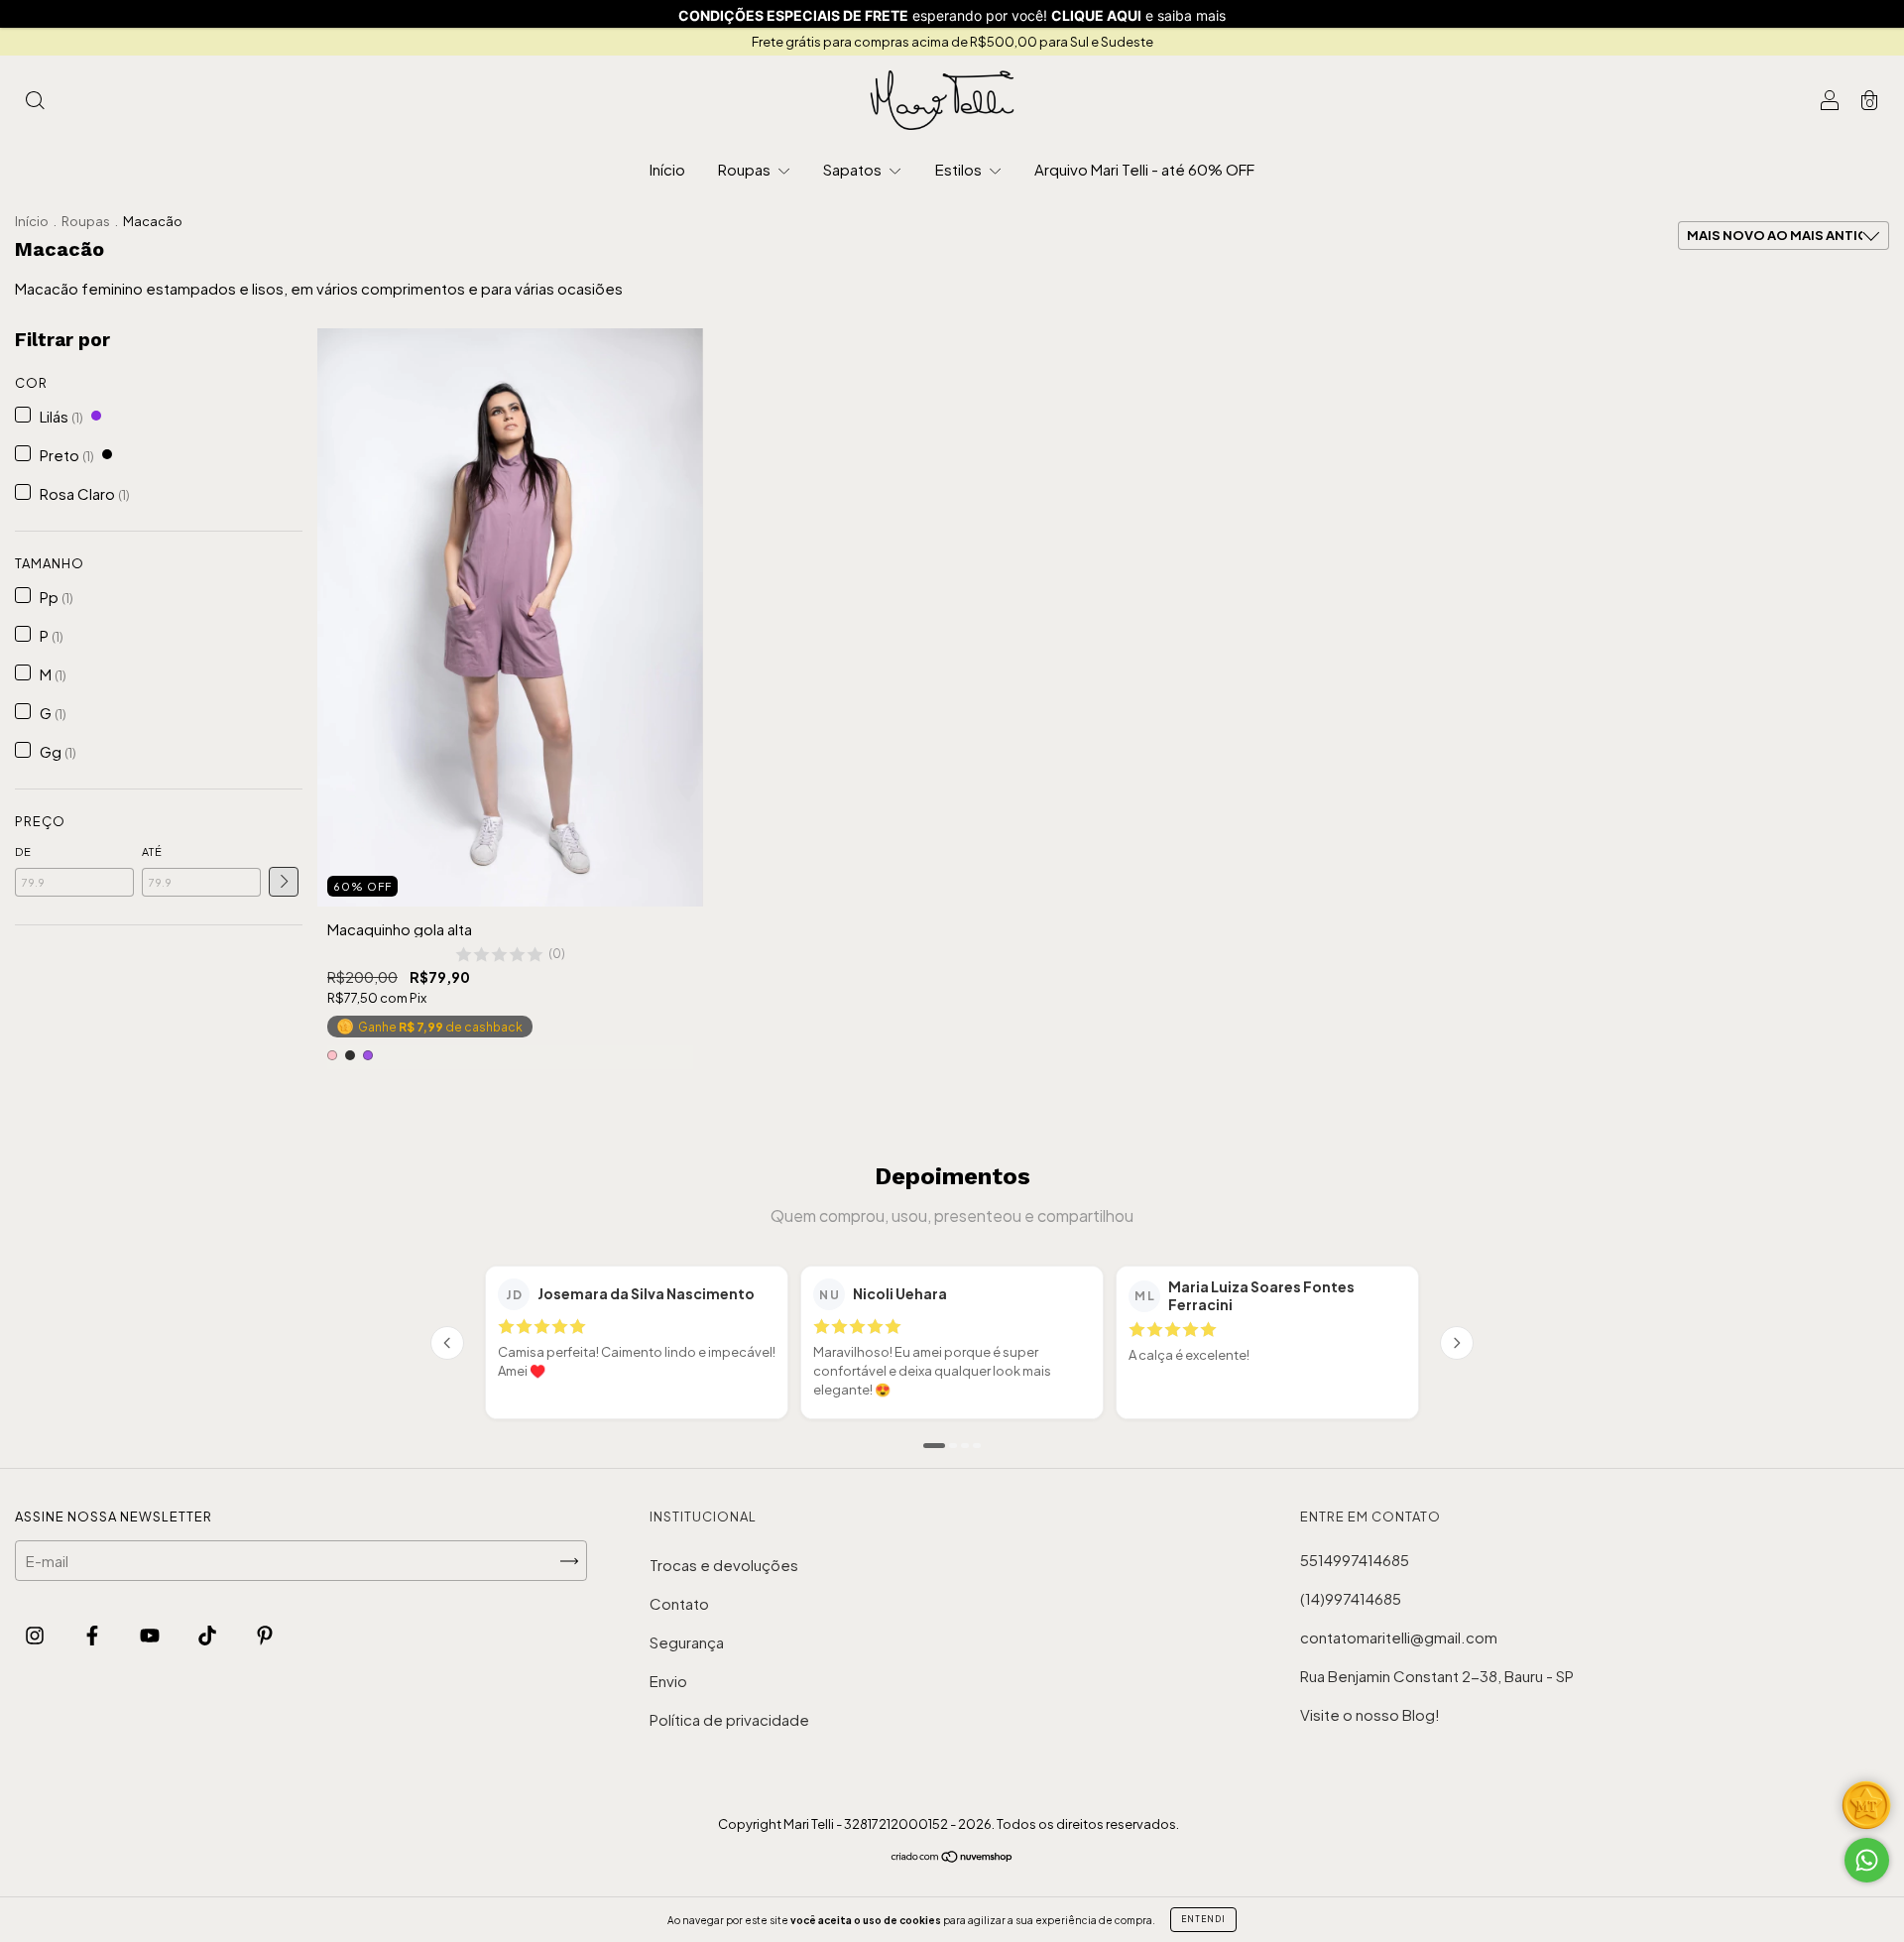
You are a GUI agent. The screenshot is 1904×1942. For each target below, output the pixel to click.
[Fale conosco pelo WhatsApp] (1867, 1860)
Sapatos (854, 169)
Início (667, 169)
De (23, 851)
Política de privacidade (729, 1719)
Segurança (687, 1642)
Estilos (960, 169)
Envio (668, 1681)
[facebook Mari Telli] (94, 1634)
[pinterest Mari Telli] (265, 1634)
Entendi (1203, 1919)
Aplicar (284, 882)
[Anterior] (447, 1343)
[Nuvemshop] (952, 1857)
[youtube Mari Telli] (151, 1634)
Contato (679, 1603)
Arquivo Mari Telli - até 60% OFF (1144, 169)
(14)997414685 (1351, 1598)
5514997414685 (1355, 1560)
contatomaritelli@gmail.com (1399, 1637)
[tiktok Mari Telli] (209, 1634)
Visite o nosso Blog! (1370, 1714)
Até (152, 851)
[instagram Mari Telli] (36, 1634)
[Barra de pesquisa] (35, 101)
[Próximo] (1457, 1343)
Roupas (746, 169)
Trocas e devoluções (724, 1565)
